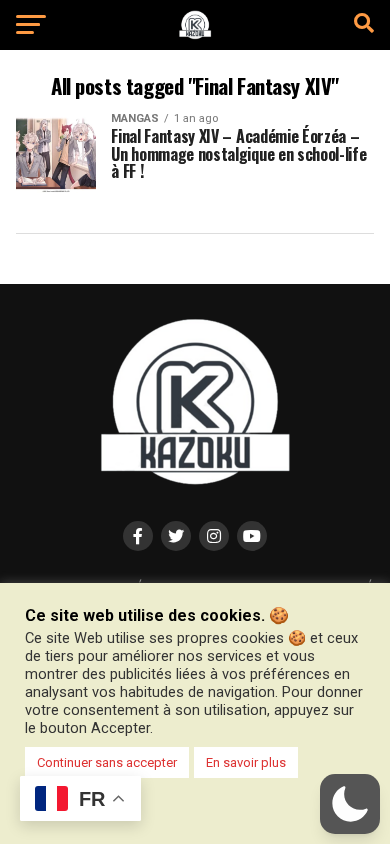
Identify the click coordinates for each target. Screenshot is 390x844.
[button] (350, 804)
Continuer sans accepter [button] (107, 762)
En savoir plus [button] (246, 762)
